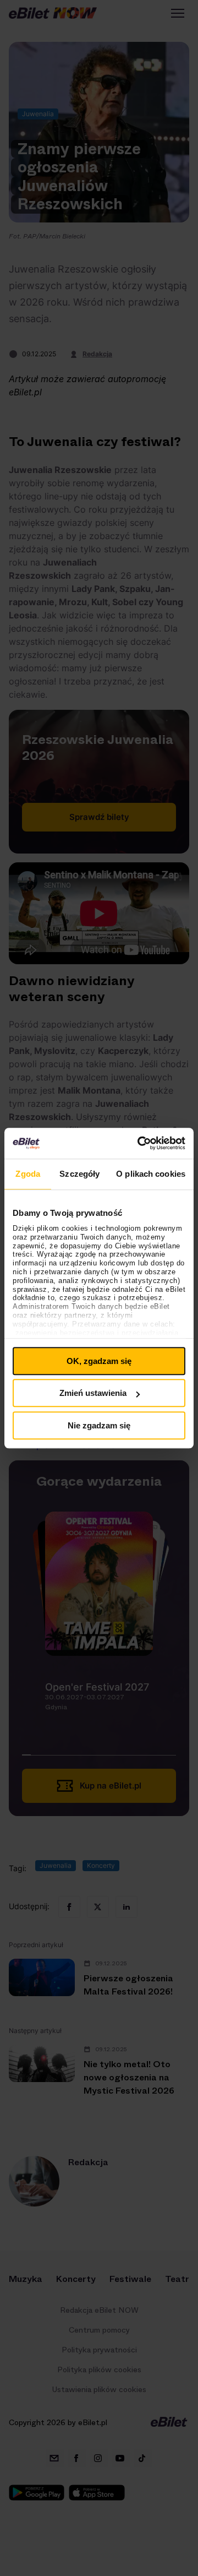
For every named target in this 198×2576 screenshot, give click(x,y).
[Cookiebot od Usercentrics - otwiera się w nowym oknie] (140, 1143)
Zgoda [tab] (28, 1174)
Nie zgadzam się (99, 1425)
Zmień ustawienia (93, 1393)
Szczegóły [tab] (79, 1174)
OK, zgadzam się (99, 1361)
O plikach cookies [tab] (151, 1174)
